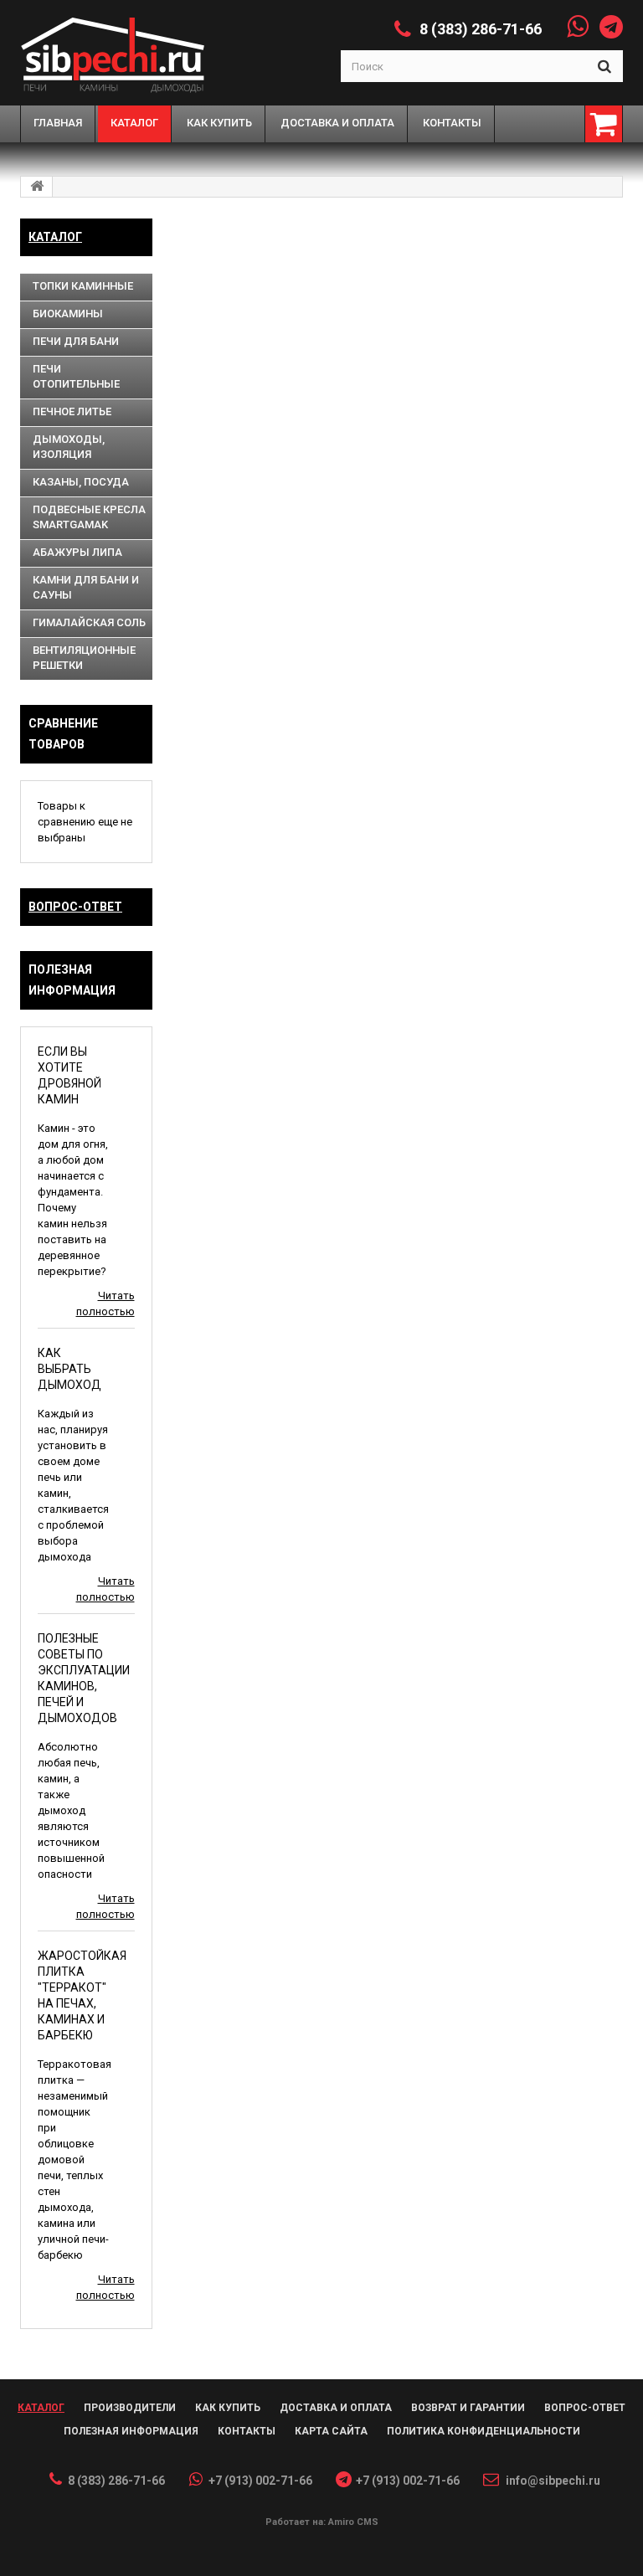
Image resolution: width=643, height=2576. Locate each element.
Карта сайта (331, 2431)
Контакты (247, 2431)
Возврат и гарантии (468, 2408)
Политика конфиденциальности (484, 2431)
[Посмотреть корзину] (604, 124)
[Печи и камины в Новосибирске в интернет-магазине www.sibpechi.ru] (120, 53)
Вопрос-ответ (75, 907)
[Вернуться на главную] (37, 187)
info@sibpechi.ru (553, 2481)
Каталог (55, 237)
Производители (130, 2408)
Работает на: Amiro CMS (322, 2522)
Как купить (228, 2408)
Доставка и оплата (336, 2408)
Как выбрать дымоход (69, 1369)
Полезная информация (131, 2431)
